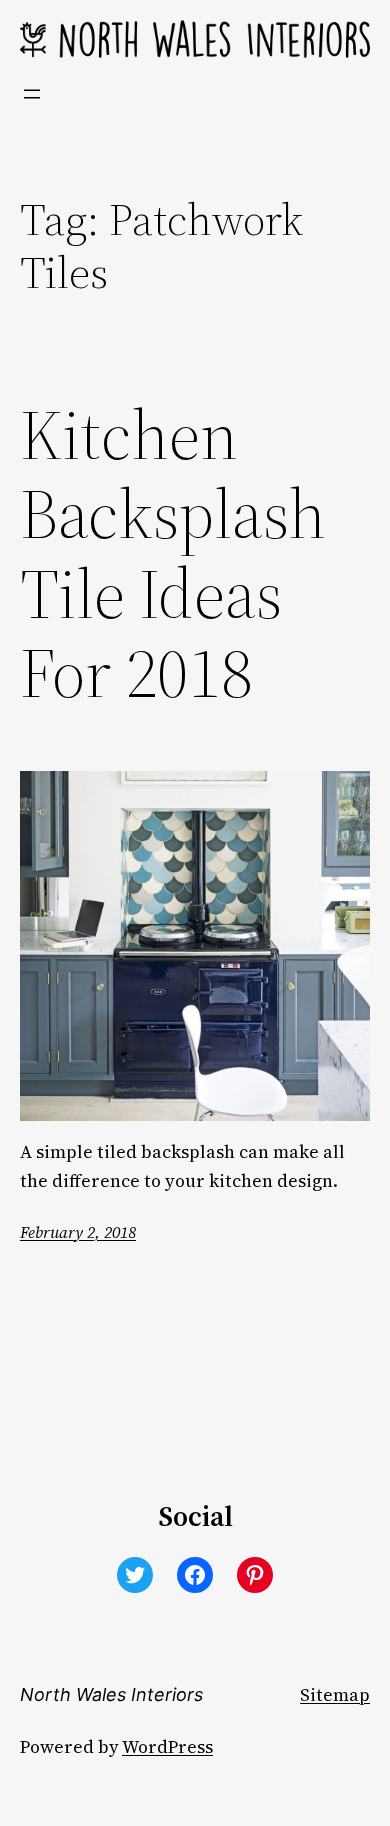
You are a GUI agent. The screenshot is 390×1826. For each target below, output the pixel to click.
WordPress (167, 1747)
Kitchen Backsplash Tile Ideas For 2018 (173, 554)
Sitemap (335, 1695)
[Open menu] (32, 94)
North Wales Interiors (111, 1694)
